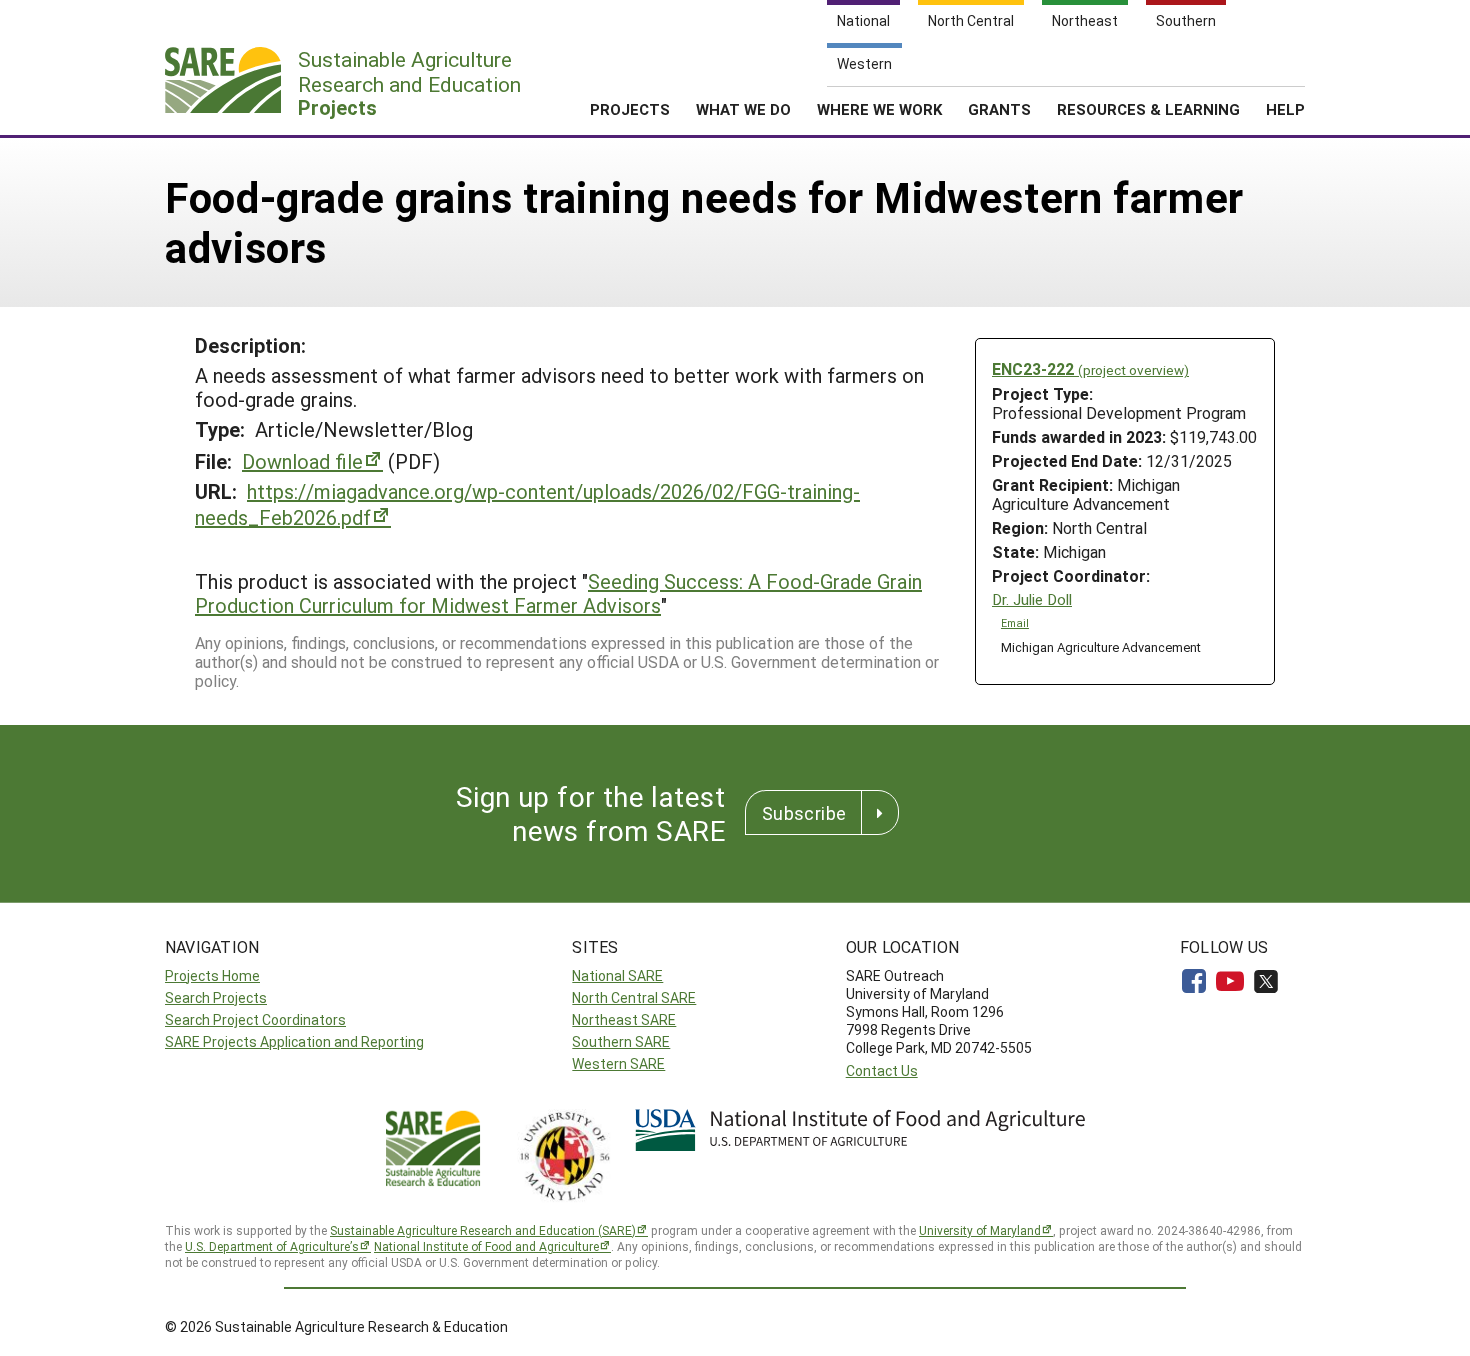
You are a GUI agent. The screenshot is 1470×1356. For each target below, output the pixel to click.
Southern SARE (621, 1041)
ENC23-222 (1090, 368)
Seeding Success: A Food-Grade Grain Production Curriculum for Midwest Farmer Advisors (558, 593)
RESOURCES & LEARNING (1148, 109)
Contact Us (882, 1070)
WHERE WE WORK (879, 109)
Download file (302, 461)
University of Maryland (980, 1230)
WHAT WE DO (743, 109)
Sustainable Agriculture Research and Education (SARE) (483, 1230)
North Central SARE (634, 997)
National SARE (617, 975)
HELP (1285, 109)
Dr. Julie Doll (1032, 599)
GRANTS (999, 109)
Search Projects (216, 997)
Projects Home (212, 975)
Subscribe (804, 813)
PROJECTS (630, 109)
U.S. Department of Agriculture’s (272, 1246)
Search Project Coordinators (255, 1019)
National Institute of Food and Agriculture (486, 1246)
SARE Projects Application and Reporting (294, 1041)
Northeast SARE (624, 1019)
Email (1015, 623)
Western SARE (618, 1063)
